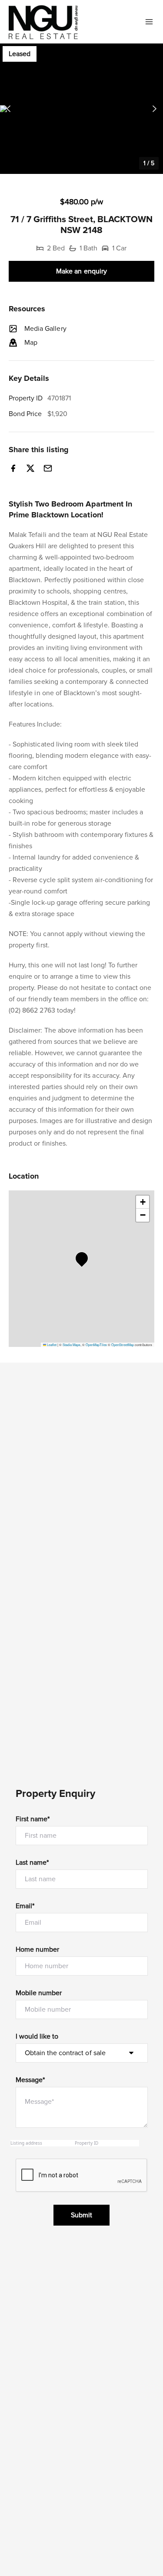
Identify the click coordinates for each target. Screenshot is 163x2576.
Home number (38, 1949)
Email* (25, 1906)
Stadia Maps (72, 1345)
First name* (33, 1819)
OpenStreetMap (123, 1345)
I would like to (37, 2036)
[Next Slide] (155, 109)
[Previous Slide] (8, 109)
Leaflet (51, 1345)
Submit (81, 2215)
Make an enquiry (81, 271)
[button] (81, 109)
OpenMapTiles (96, 1345)
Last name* (32, 1863)
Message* (30, 2080)
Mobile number (39, 1993)
